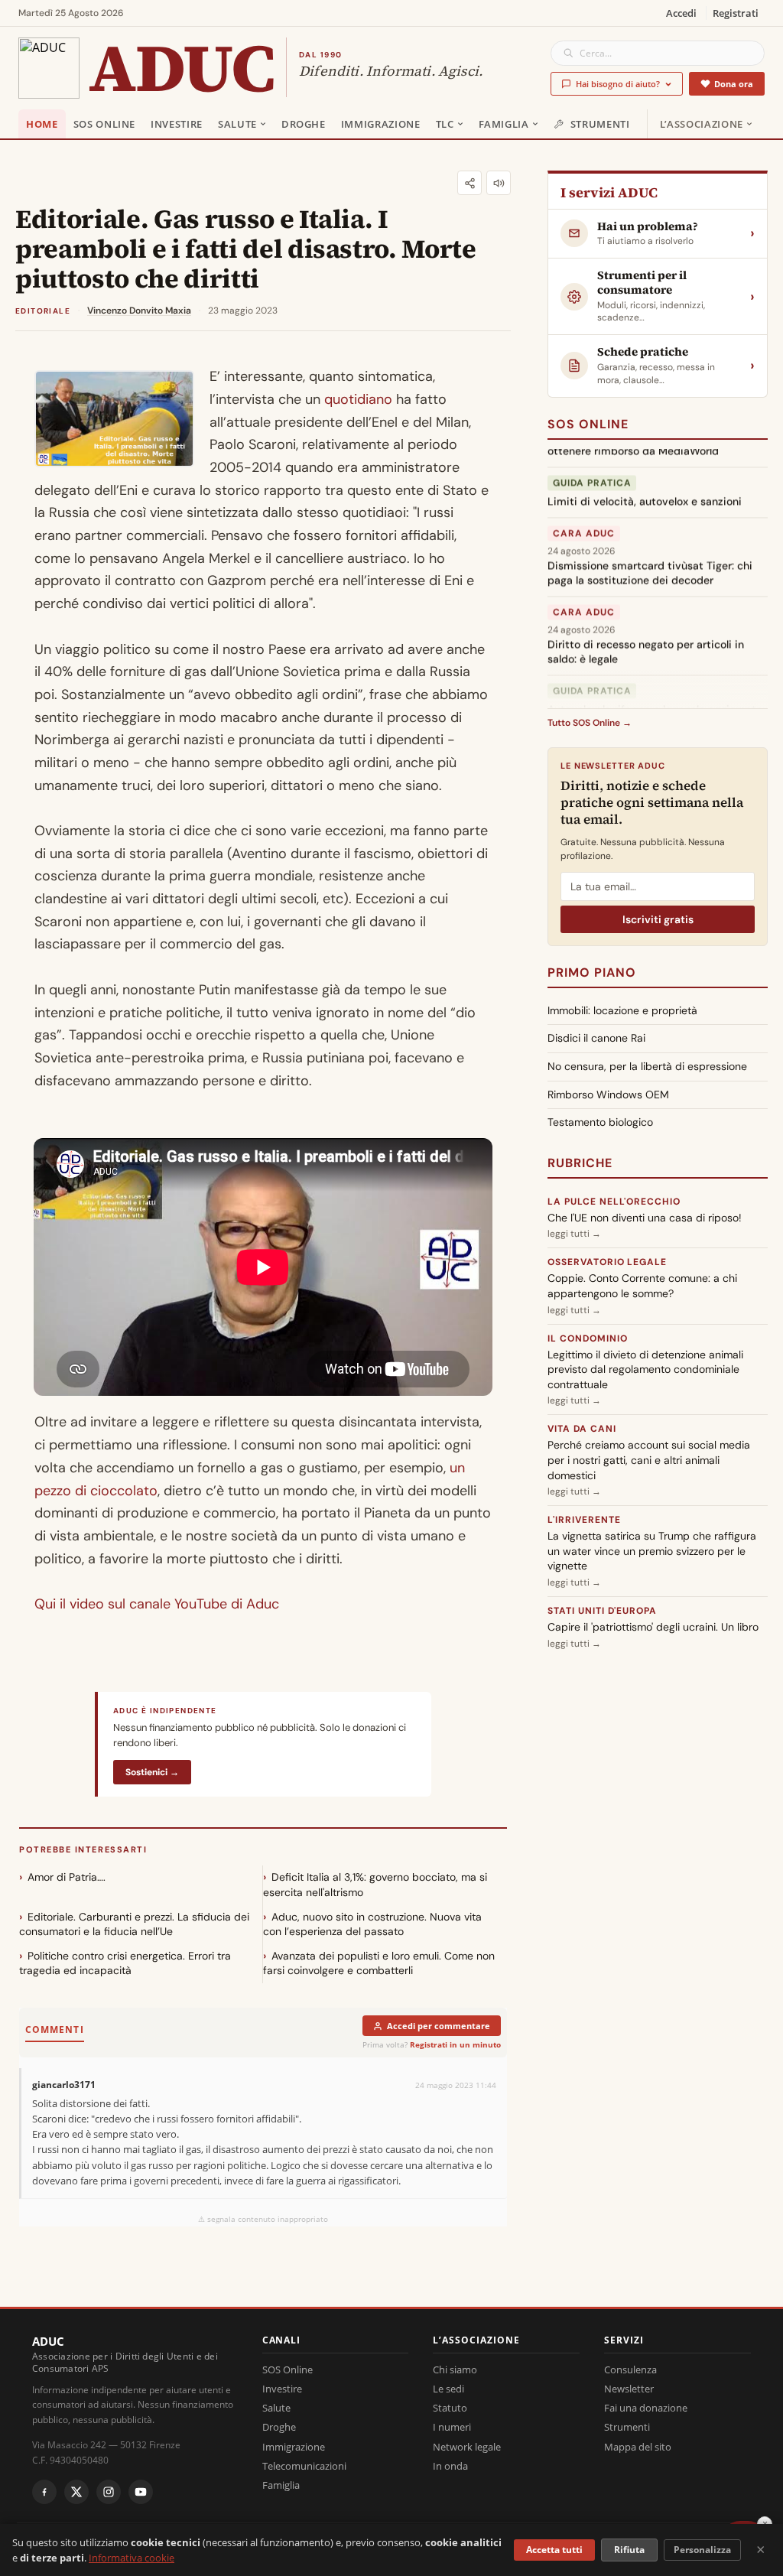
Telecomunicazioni (304, 2466)
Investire (177, 124)
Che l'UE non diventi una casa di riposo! (645, 1218)
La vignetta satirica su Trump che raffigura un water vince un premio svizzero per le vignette (652, 1551)
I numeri (452, 2427)
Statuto (450, 2408)
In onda (450, 2466)
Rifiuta (629, 2550)
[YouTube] (141, 2492)
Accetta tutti (554, 2550)
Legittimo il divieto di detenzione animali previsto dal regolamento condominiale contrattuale (645, 1369)
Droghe (304, 124)
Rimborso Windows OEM (608, 1094)
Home (42, 124)
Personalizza (702, 2550)
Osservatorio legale (607, 1262)
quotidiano (358, 399)
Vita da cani (582, 1429)
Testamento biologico (600, 1122)
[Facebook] (44, 2492)
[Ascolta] (499, 183)
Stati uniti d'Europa (602, 1611)
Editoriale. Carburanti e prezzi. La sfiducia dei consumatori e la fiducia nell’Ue (134, 1924)
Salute (237, 124)
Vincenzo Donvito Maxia (139, 311)
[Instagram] (109, 2492)
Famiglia (504, 124)
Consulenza (630, 2369)
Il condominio (587, 1338)
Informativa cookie (132, 2558)
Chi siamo (455, 2369)
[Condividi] (469, 183)
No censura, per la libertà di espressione (647, 1066)
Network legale (467, 2447)
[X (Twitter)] (76, 2492)
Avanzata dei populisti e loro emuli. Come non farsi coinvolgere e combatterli (379, 1963)
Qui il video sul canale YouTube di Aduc (157, 1604)
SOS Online (105, 124)
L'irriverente (584, 1520)
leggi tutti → (574, 1234)
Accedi (681, 13)
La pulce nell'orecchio (614, 1202)
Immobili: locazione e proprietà (622, 1010)
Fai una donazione (646, 2408)
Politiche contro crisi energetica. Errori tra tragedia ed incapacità (125, 1963)
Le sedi (448, 2389)
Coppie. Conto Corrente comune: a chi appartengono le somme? (642, 1286)
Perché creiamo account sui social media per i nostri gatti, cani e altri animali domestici (649, 1460)
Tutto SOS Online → (590, 723)
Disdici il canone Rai (596, 1038)
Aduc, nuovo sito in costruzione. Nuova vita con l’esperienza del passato (372, 1924)
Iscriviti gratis (658, 919)
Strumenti (600, 124)
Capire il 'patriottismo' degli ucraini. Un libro (653, 1627)
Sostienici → (152, 1772)
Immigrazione (381, 124)
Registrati (736, 13)
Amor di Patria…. (67, 1877)
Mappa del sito (638, 2447)
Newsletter (629, 2389)
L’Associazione (702, 124)
